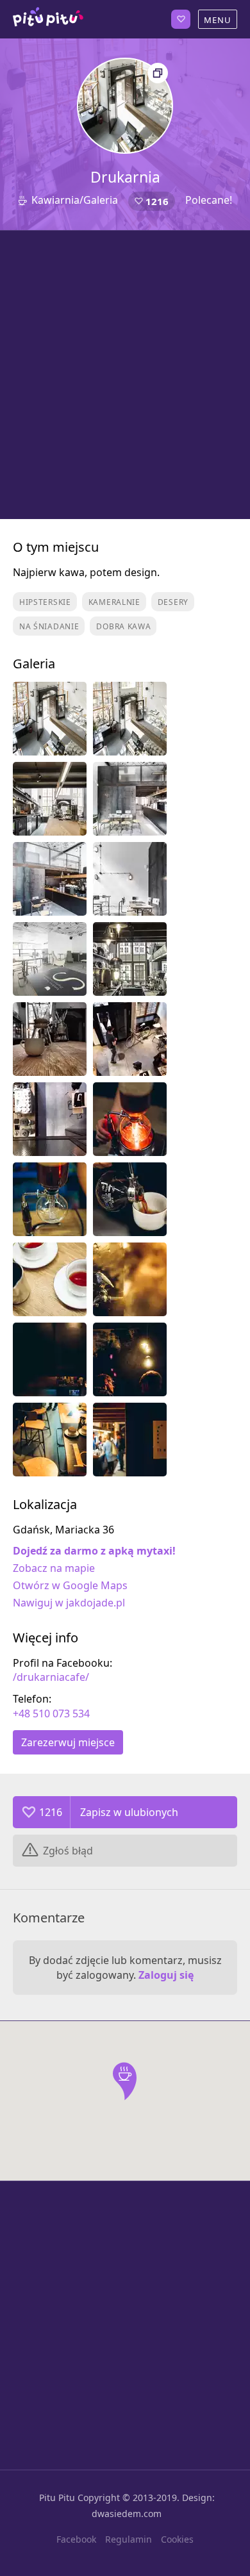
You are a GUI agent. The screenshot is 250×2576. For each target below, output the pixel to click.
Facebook (76, 2539)
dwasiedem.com (127, 2514)
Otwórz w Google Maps (70, 1585)
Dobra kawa (123, 626)
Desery (173, 602)
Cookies (177, 2539)
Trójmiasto (48, 19)
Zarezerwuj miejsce (68, 1742)
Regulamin (129, 2539)
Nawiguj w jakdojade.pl (69, 1603)
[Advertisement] (125, 375)
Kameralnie (114, 602)
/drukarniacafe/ (51, 1677)
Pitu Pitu (57, 2498)
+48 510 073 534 (51, 1713)
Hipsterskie (45, 602)
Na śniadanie (49, 626)
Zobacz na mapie (54, 1568)
